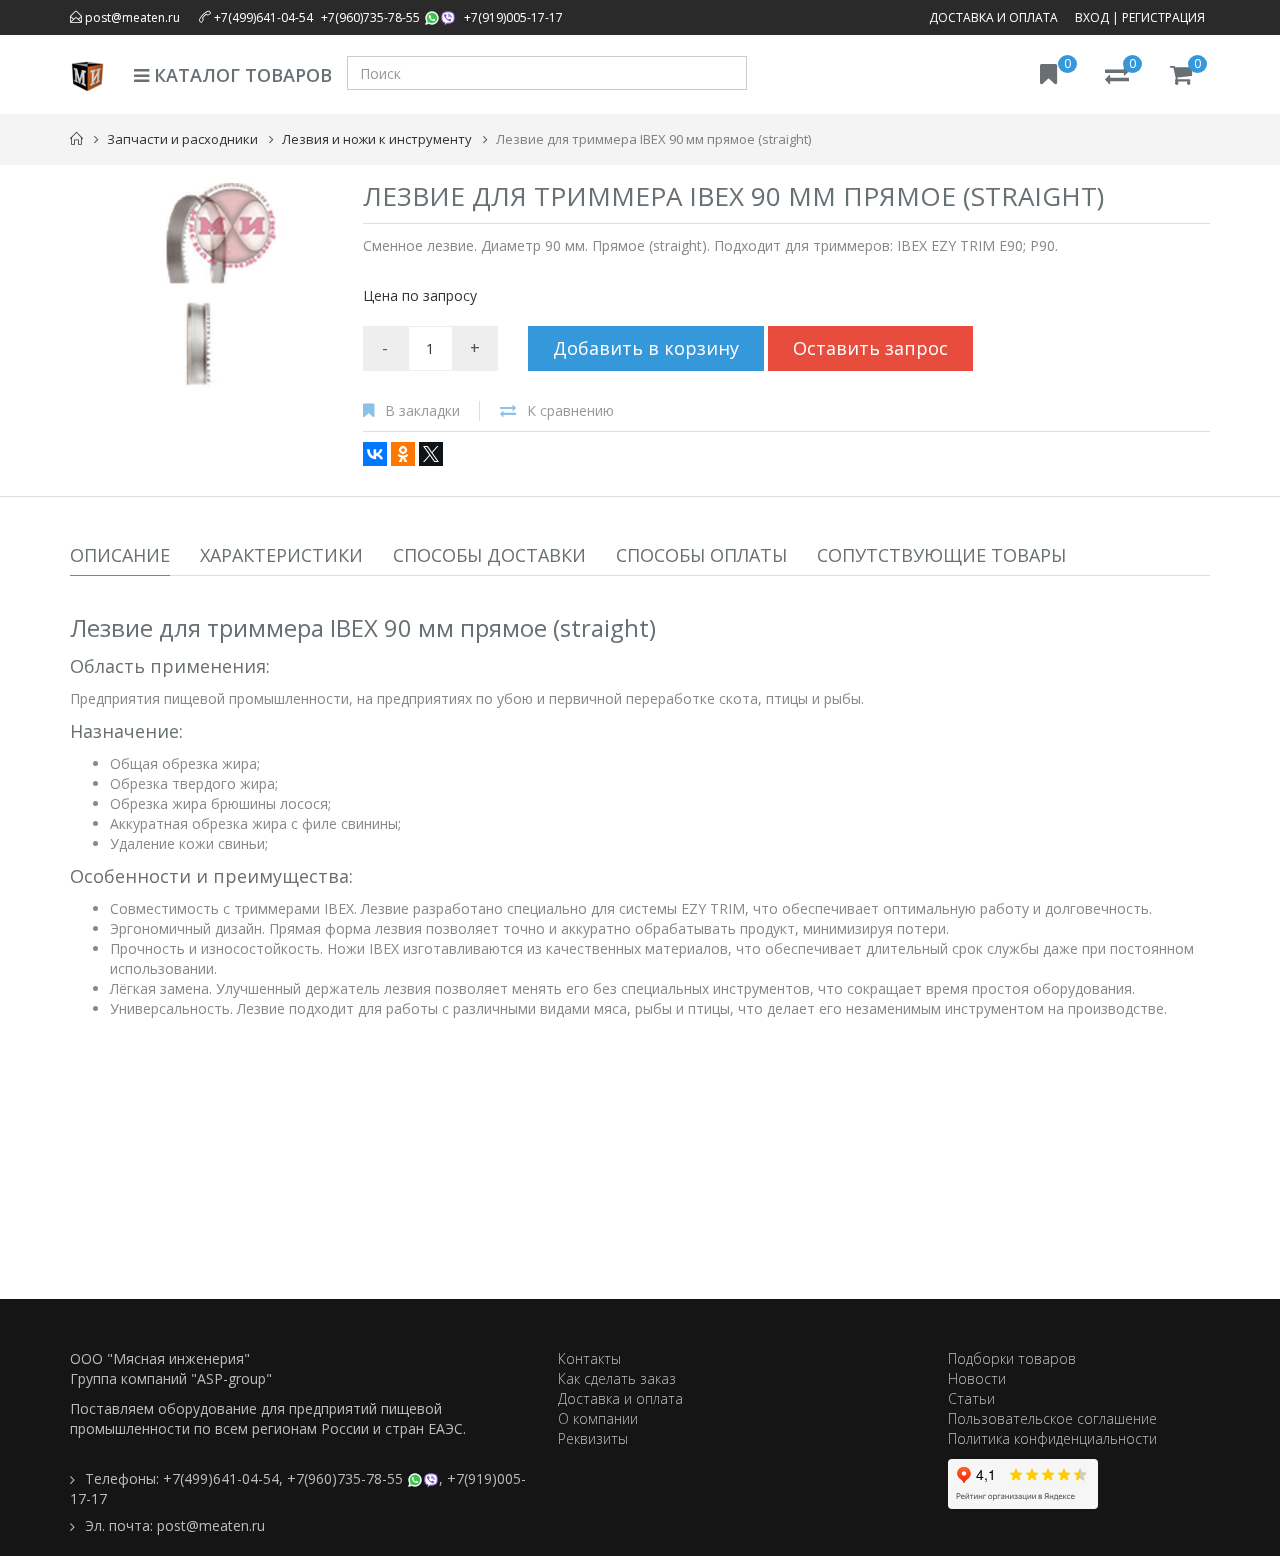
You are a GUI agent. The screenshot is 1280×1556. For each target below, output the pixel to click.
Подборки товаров (1012, 1358)
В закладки (422, 410)
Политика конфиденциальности (1052, 1438)
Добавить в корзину (646, 348)
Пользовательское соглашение (1052, 1418)
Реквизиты (593, 1438)
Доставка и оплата (993, 17)
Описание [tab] (120, 555)
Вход (1092, 17)
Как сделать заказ (617, 1378)
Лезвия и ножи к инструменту (377, 139)
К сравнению (570, 410)
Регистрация (1163, 17)
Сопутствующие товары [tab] (941, 555)
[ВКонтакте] (375, 454)
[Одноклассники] (403, 454)
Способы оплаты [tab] (701, 555)
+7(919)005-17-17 (513, 17)
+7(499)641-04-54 (263, 17)
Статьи (971, 1398)
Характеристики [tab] (281, 555)
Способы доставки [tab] (489, 555)
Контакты (589, 1358)
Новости (977, 1378)
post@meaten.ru (131, 17)
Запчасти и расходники (182, 139)
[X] (431, 454)
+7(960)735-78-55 (370, 17)
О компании (598, 1418)
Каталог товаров (240, 75)
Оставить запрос (870, 348)
